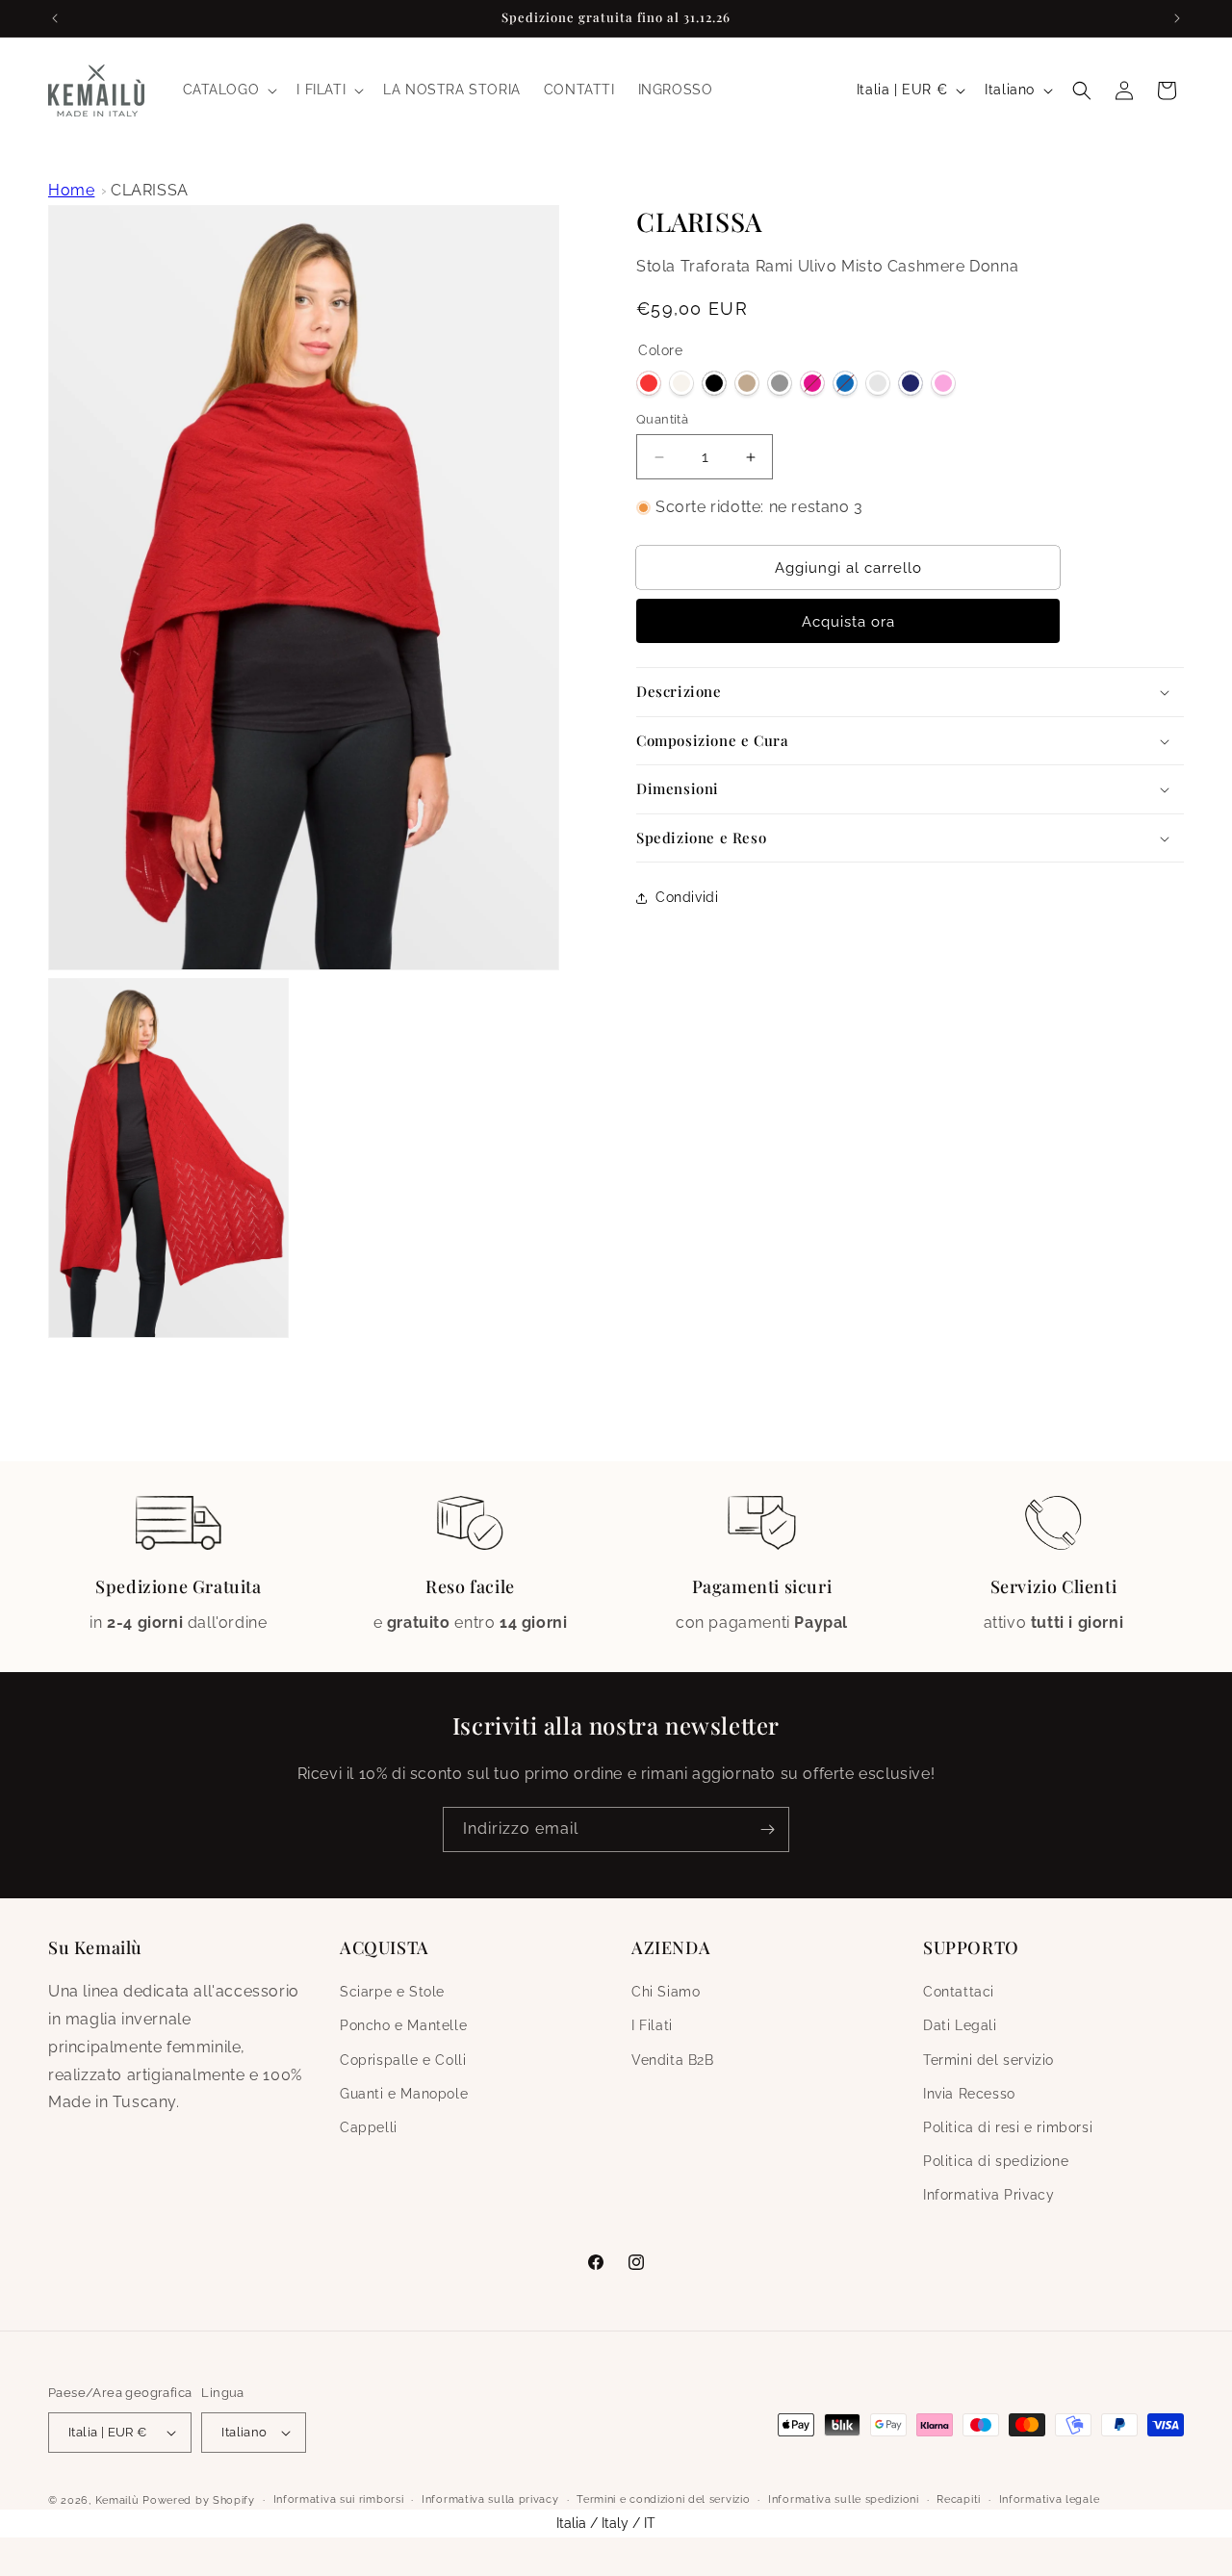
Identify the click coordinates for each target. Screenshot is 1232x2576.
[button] (229, 90)
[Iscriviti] (767, 1829)
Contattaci (959, 1993)
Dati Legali (960, 2026)
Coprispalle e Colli (403, 2060)
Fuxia (812, 383)
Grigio (780, 383)
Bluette (845, 383)
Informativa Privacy (988, 2196)
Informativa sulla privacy (490, 2499)
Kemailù (117, 2500)
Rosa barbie (943, 383)
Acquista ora (848, 622)
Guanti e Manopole (404, 2094)
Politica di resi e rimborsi (1008, 2127)
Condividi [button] (687, 898)
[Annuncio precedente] (55, 18)
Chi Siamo (666, 1993)
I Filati (652, 2026)
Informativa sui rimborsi (339, 2499)
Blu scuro (911, 383)
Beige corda (747, 383)
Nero (714, 383)
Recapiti (959, 2499)
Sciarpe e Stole (392, 1993)
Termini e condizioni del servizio (663, 2499)
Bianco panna (681, 383)
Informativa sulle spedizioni (844, 2499)
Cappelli (369, 2127)
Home (71, 190)
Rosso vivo (649, 383)
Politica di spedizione (996, 2162)
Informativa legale (1050, 2499)
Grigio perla (878, 383)
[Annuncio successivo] (1177, 18)
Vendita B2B (673, 2060)
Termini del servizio (988, 2060)
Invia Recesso (969, 2094)
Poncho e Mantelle (403, 2026)
